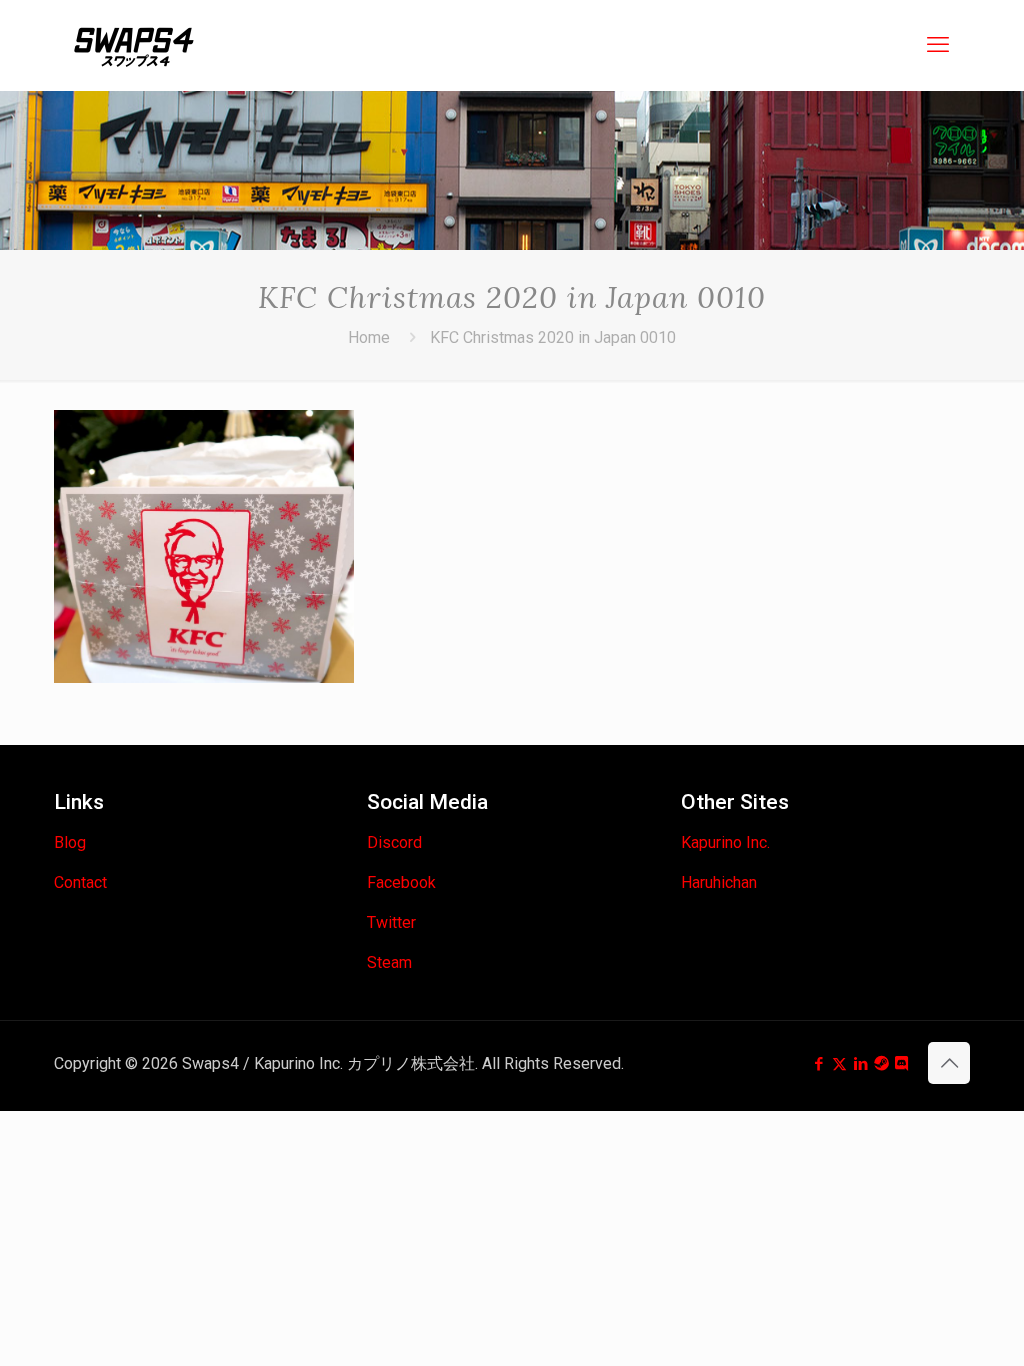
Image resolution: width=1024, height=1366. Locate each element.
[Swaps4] (134, 45)
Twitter (391, 922)
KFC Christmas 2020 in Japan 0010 (553, 337)
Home (369, 337)
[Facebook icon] (818, 1064)
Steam (389, 962)
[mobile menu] (938, 45)
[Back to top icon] (949, 1063)
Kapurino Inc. (725, 842)
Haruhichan (719, 882)
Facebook (401, 882)
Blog (70, 842)
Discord (394, 842)
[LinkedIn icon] (860, 1064)
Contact (80, 882)
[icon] (881, 1064)
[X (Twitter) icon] (839, 1064)
